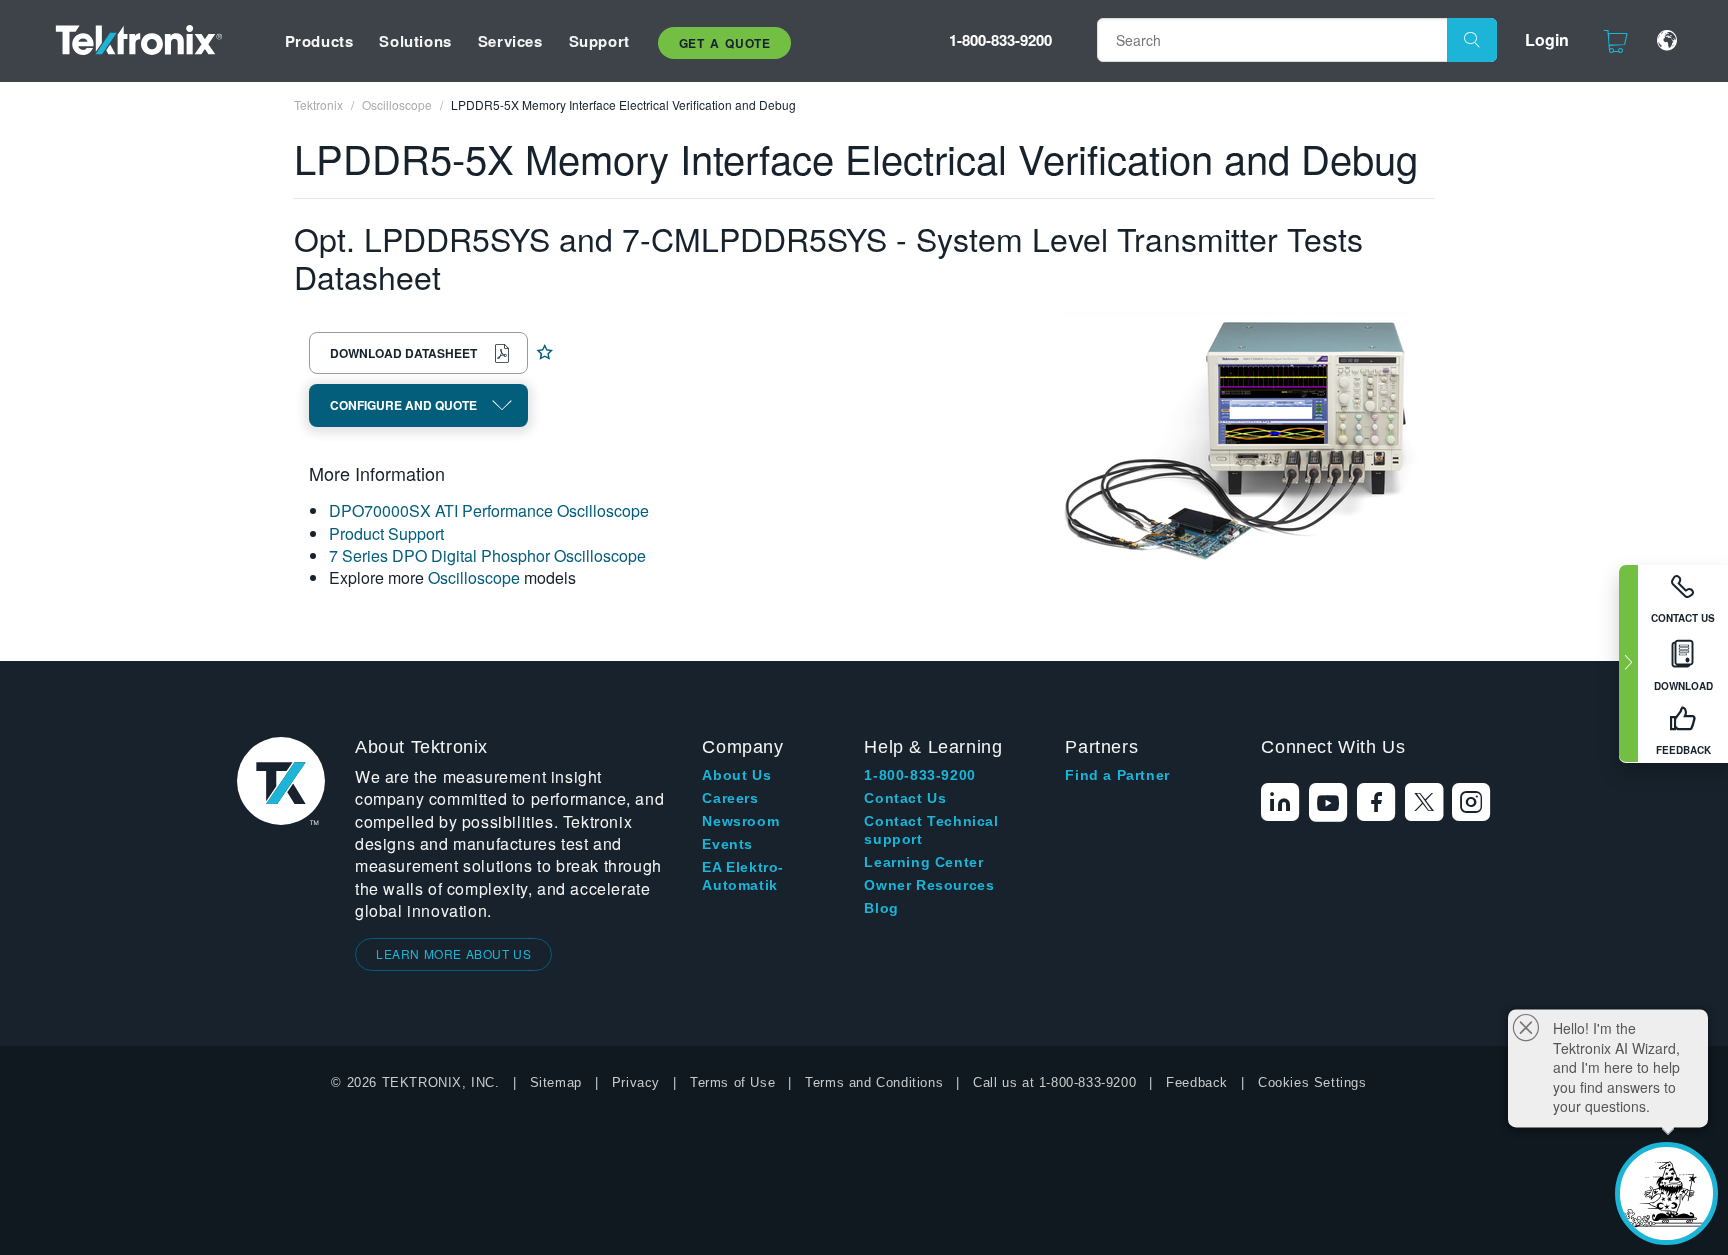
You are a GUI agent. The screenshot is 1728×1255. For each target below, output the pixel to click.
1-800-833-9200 (1000, 40)
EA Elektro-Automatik (743, 876)
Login (1547, 39)
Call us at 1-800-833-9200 (1054, 1082)
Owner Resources (929, 885)
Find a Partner (1117, 775)
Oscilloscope (474, 577)
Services (510, 41)
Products (319, 41)
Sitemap (556, 1082)
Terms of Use (732, 1082)
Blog (881, 908)
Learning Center (923, 862)
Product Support (386, 533)
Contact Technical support (931, 830)
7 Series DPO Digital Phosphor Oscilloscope (487, 555)
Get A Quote (725, 43)
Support (599, 41)
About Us (736, 775)
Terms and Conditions (874, 1082)
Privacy (636, 1082)
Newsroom (740, 821)
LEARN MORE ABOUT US (453, 953)
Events (727, 844)
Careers (730, 798)
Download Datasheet (403, 353)
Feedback (1197, 1082)
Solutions (415, 41)
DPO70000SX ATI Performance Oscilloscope (489, 510)
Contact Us (905, 798)
